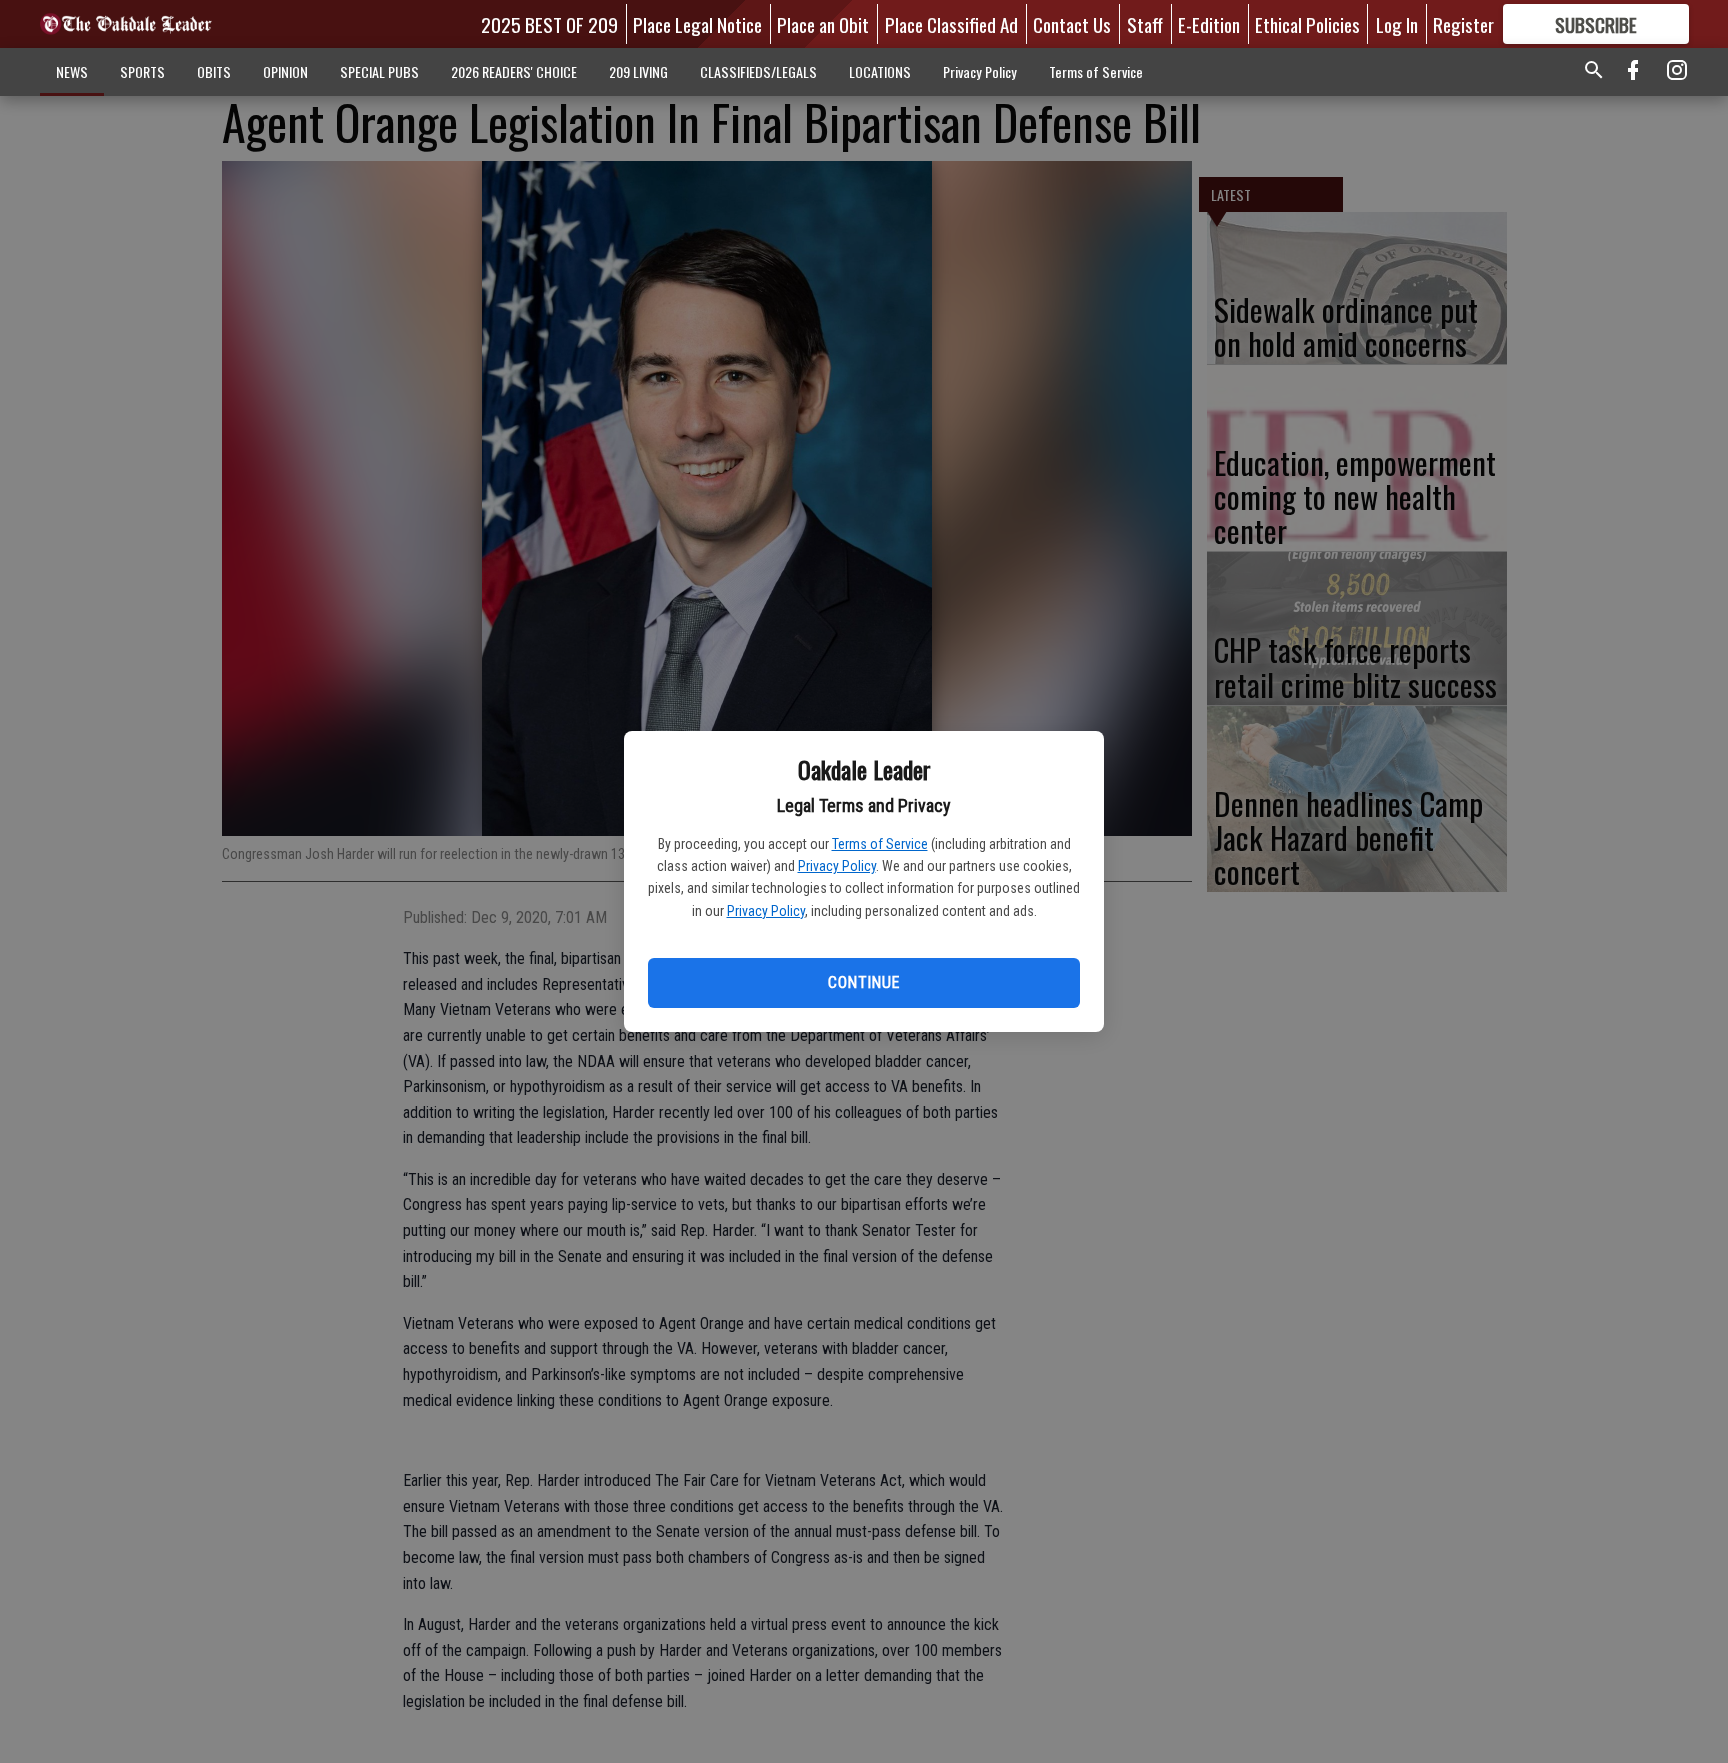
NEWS (72, 71)
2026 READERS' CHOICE (514, 71)
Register (1463, 24)
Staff (1145, 24)
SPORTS (142, 71)
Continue (863, 982)
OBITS (214, 71)
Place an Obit (823, 24)
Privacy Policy (837, 866)
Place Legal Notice (697, 24)
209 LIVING (638, 71)
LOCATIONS (880, 71)
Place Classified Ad (951, 24)
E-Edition (1209, 24)
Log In (1397, 24)
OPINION (285, 71)
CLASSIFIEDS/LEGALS (758, 71)
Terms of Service (880, 844)
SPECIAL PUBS (379, 71)
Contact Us (1072, 24)
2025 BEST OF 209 (549, 24)
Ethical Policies (1307, 24)
